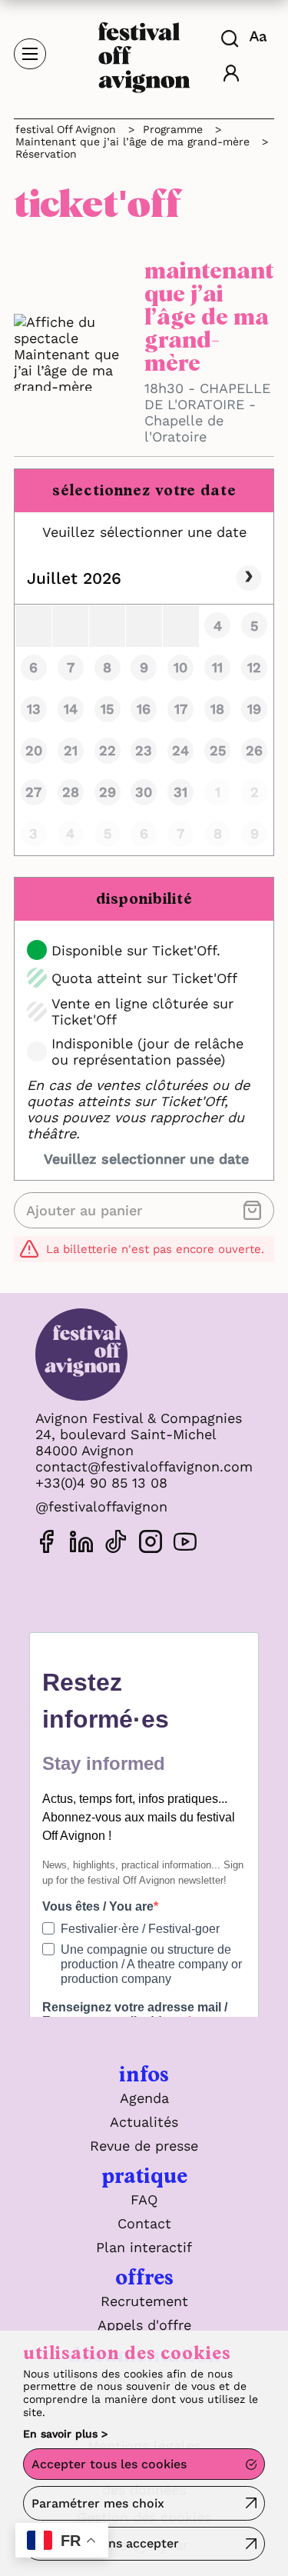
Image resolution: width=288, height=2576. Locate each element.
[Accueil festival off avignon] (144, 53)
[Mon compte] (231, 75)
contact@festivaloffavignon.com (144, 1466)
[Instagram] (151, 1544)
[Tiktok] (116, 1544)
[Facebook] (47, 1544)
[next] (249, 578)
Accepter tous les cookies (109, 2464)
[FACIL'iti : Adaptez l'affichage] (260, 36)
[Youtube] (185, 1544)
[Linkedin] (81, 1544)
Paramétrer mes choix (98, 2503)
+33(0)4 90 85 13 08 (101, 1483)
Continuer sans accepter (105, 2543)
